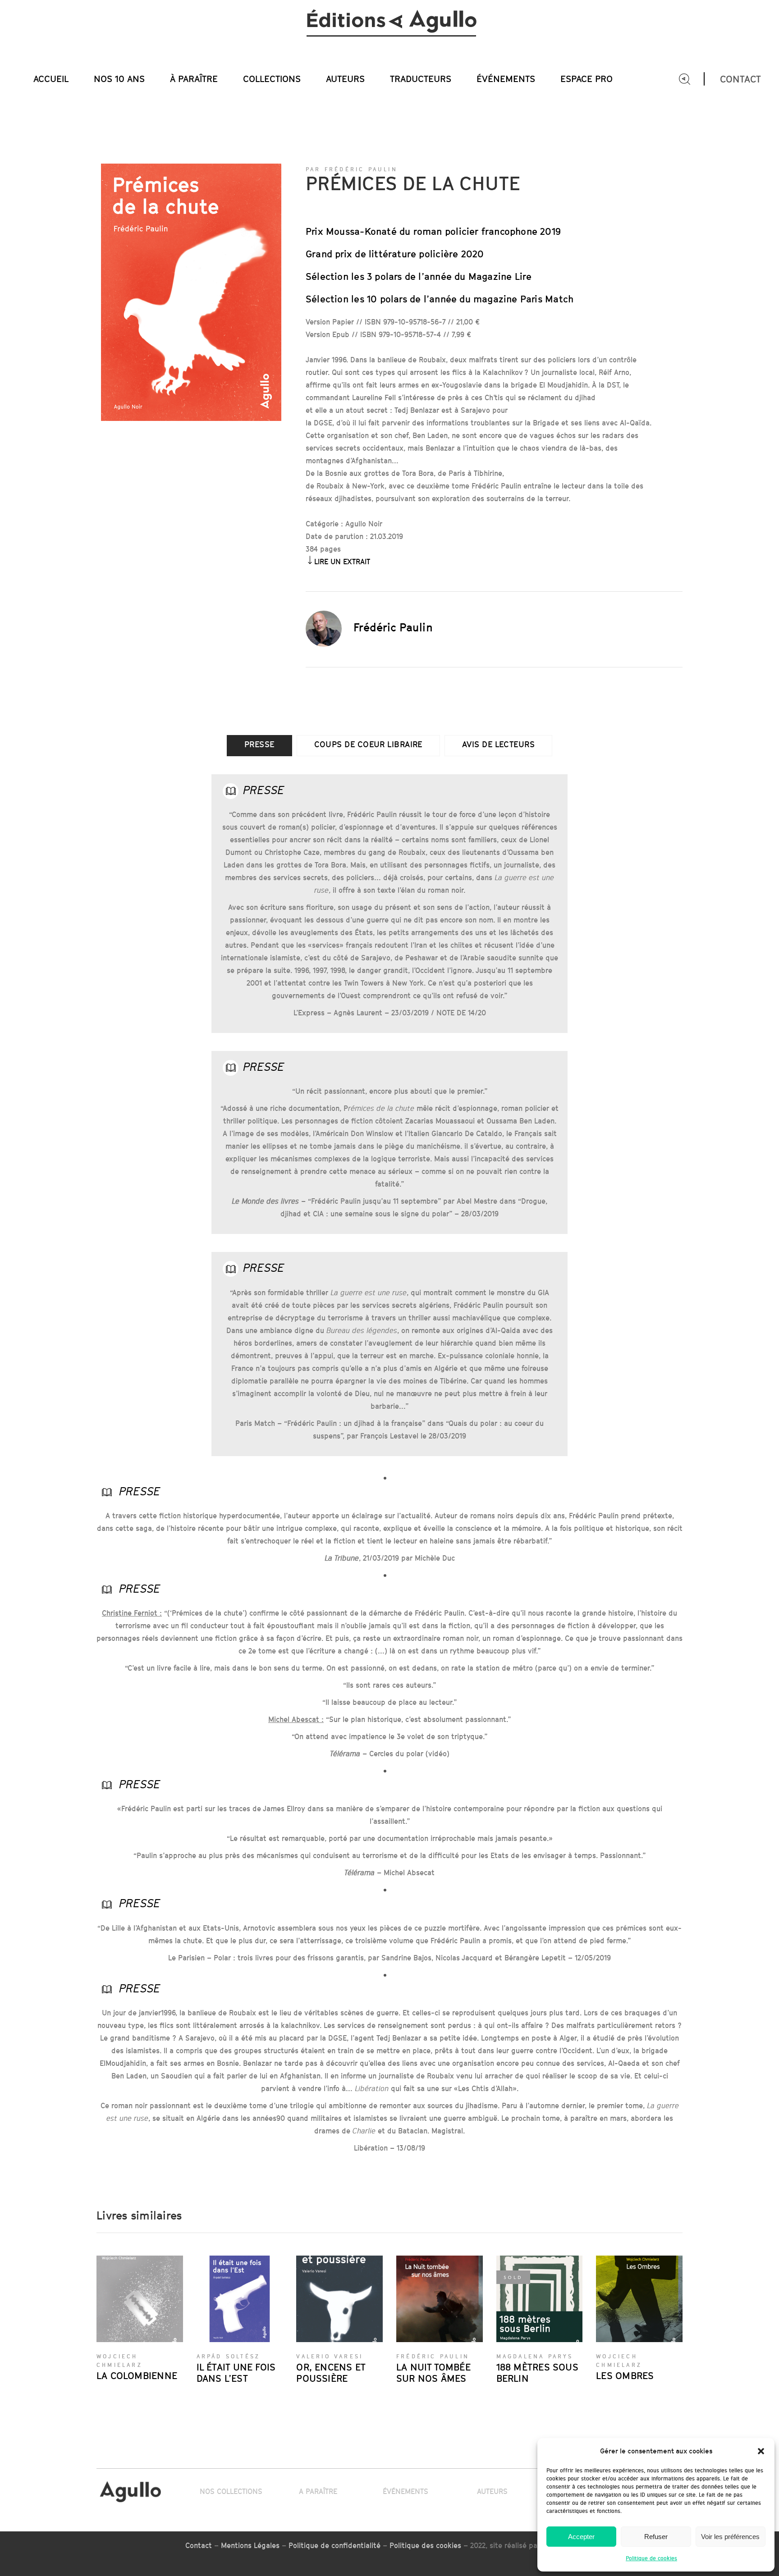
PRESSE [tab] (259, 744)
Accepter (581, 2537)
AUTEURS (492, 2491)
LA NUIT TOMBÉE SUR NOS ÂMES (433, 2373)
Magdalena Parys (535, 2356)
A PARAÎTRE (318, 2491)
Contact (199, 2546)
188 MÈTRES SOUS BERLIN (537, 2373)
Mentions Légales (250, 2546)
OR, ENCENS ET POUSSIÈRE (331, 2373)
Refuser (656, 2537)
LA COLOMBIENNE (137, 2376)
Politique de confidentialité (335, 2546)
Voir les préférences (730, 2537)
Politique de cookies (651, 2558)
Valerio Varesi (330, 2356)
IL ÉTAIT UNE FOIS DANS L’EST (236, 2373)
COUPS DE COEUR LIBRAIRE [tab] (368, 744)
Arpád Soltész (229, 2356)
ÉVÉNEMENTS (406, 2491)
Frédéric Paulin (393, 627)
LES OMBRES (625, 2376)
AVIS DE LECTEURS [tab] (498, 744)
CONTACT (740, 79)
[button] (761, 2451)
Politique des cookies (425, 2546)
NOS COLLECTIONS (231, 2491)
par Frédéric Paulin (352, 169)
